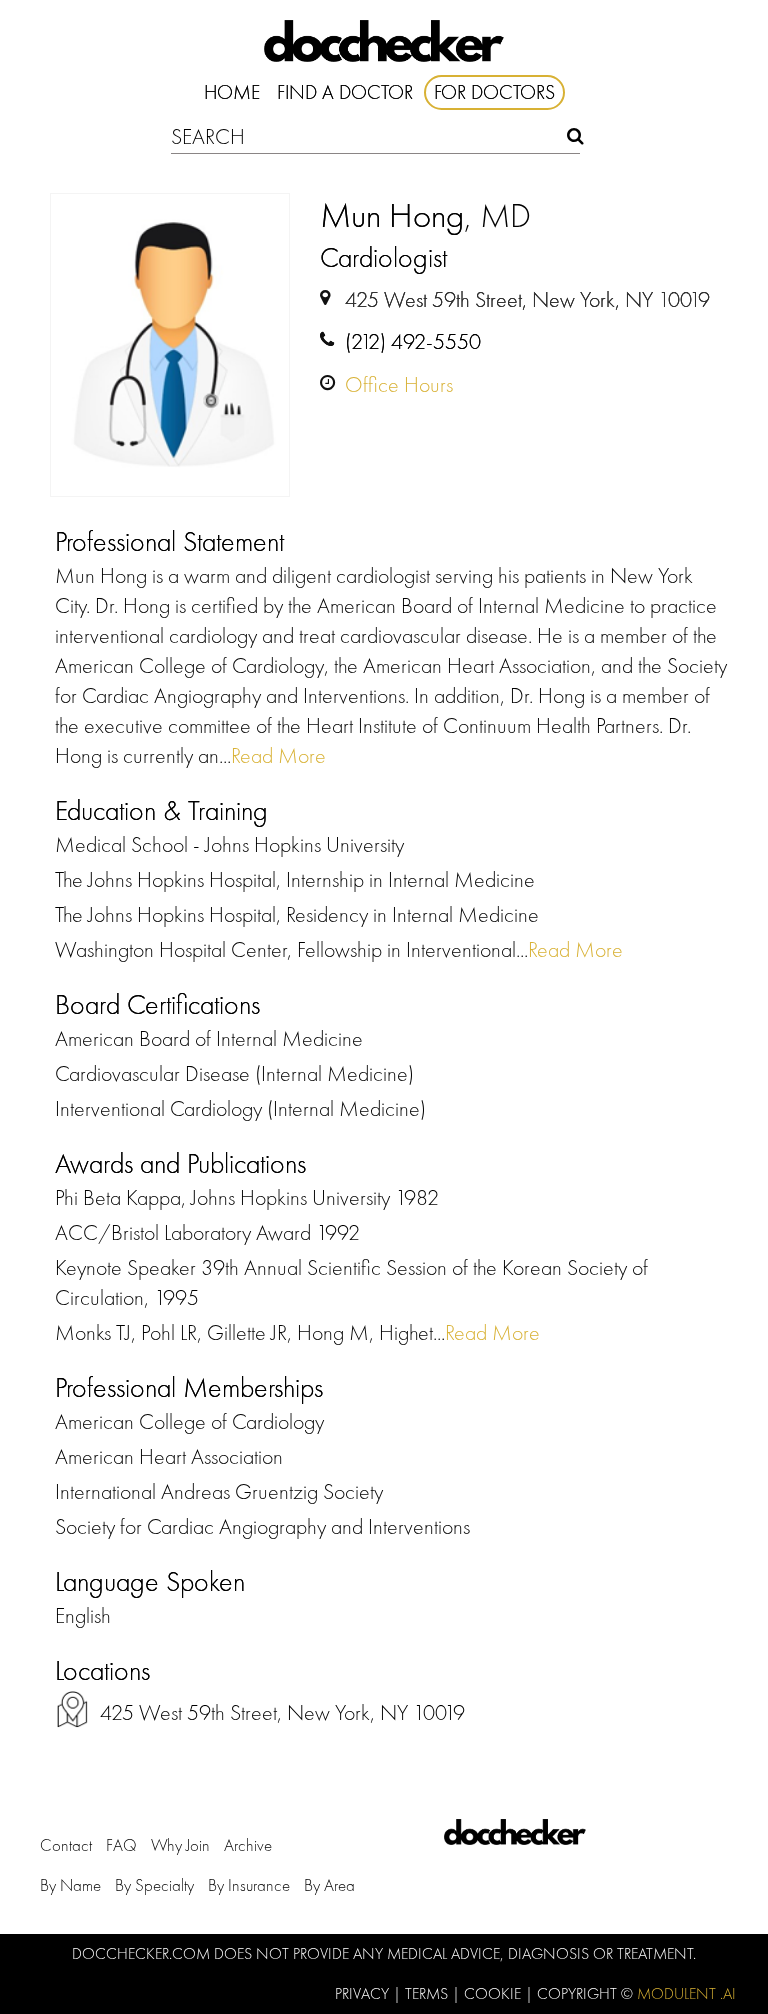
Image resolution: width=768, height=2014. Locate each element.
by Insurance (249, 1885)
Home (232, 92)
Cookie (494, 1993)
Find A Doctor (345, 92)
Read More (278, 755)
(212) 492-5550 (413, 341)
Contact (66, 1845)
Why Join (180, 1845)
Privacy (364, 1993)
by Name (70, 1885)
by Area (329, 1885)
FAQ (121, 1845)
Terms (428, 1993)
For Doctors (494, 92)
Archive (248, 1845)
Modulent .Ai (686, 1993)
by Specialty (154, 1885)
